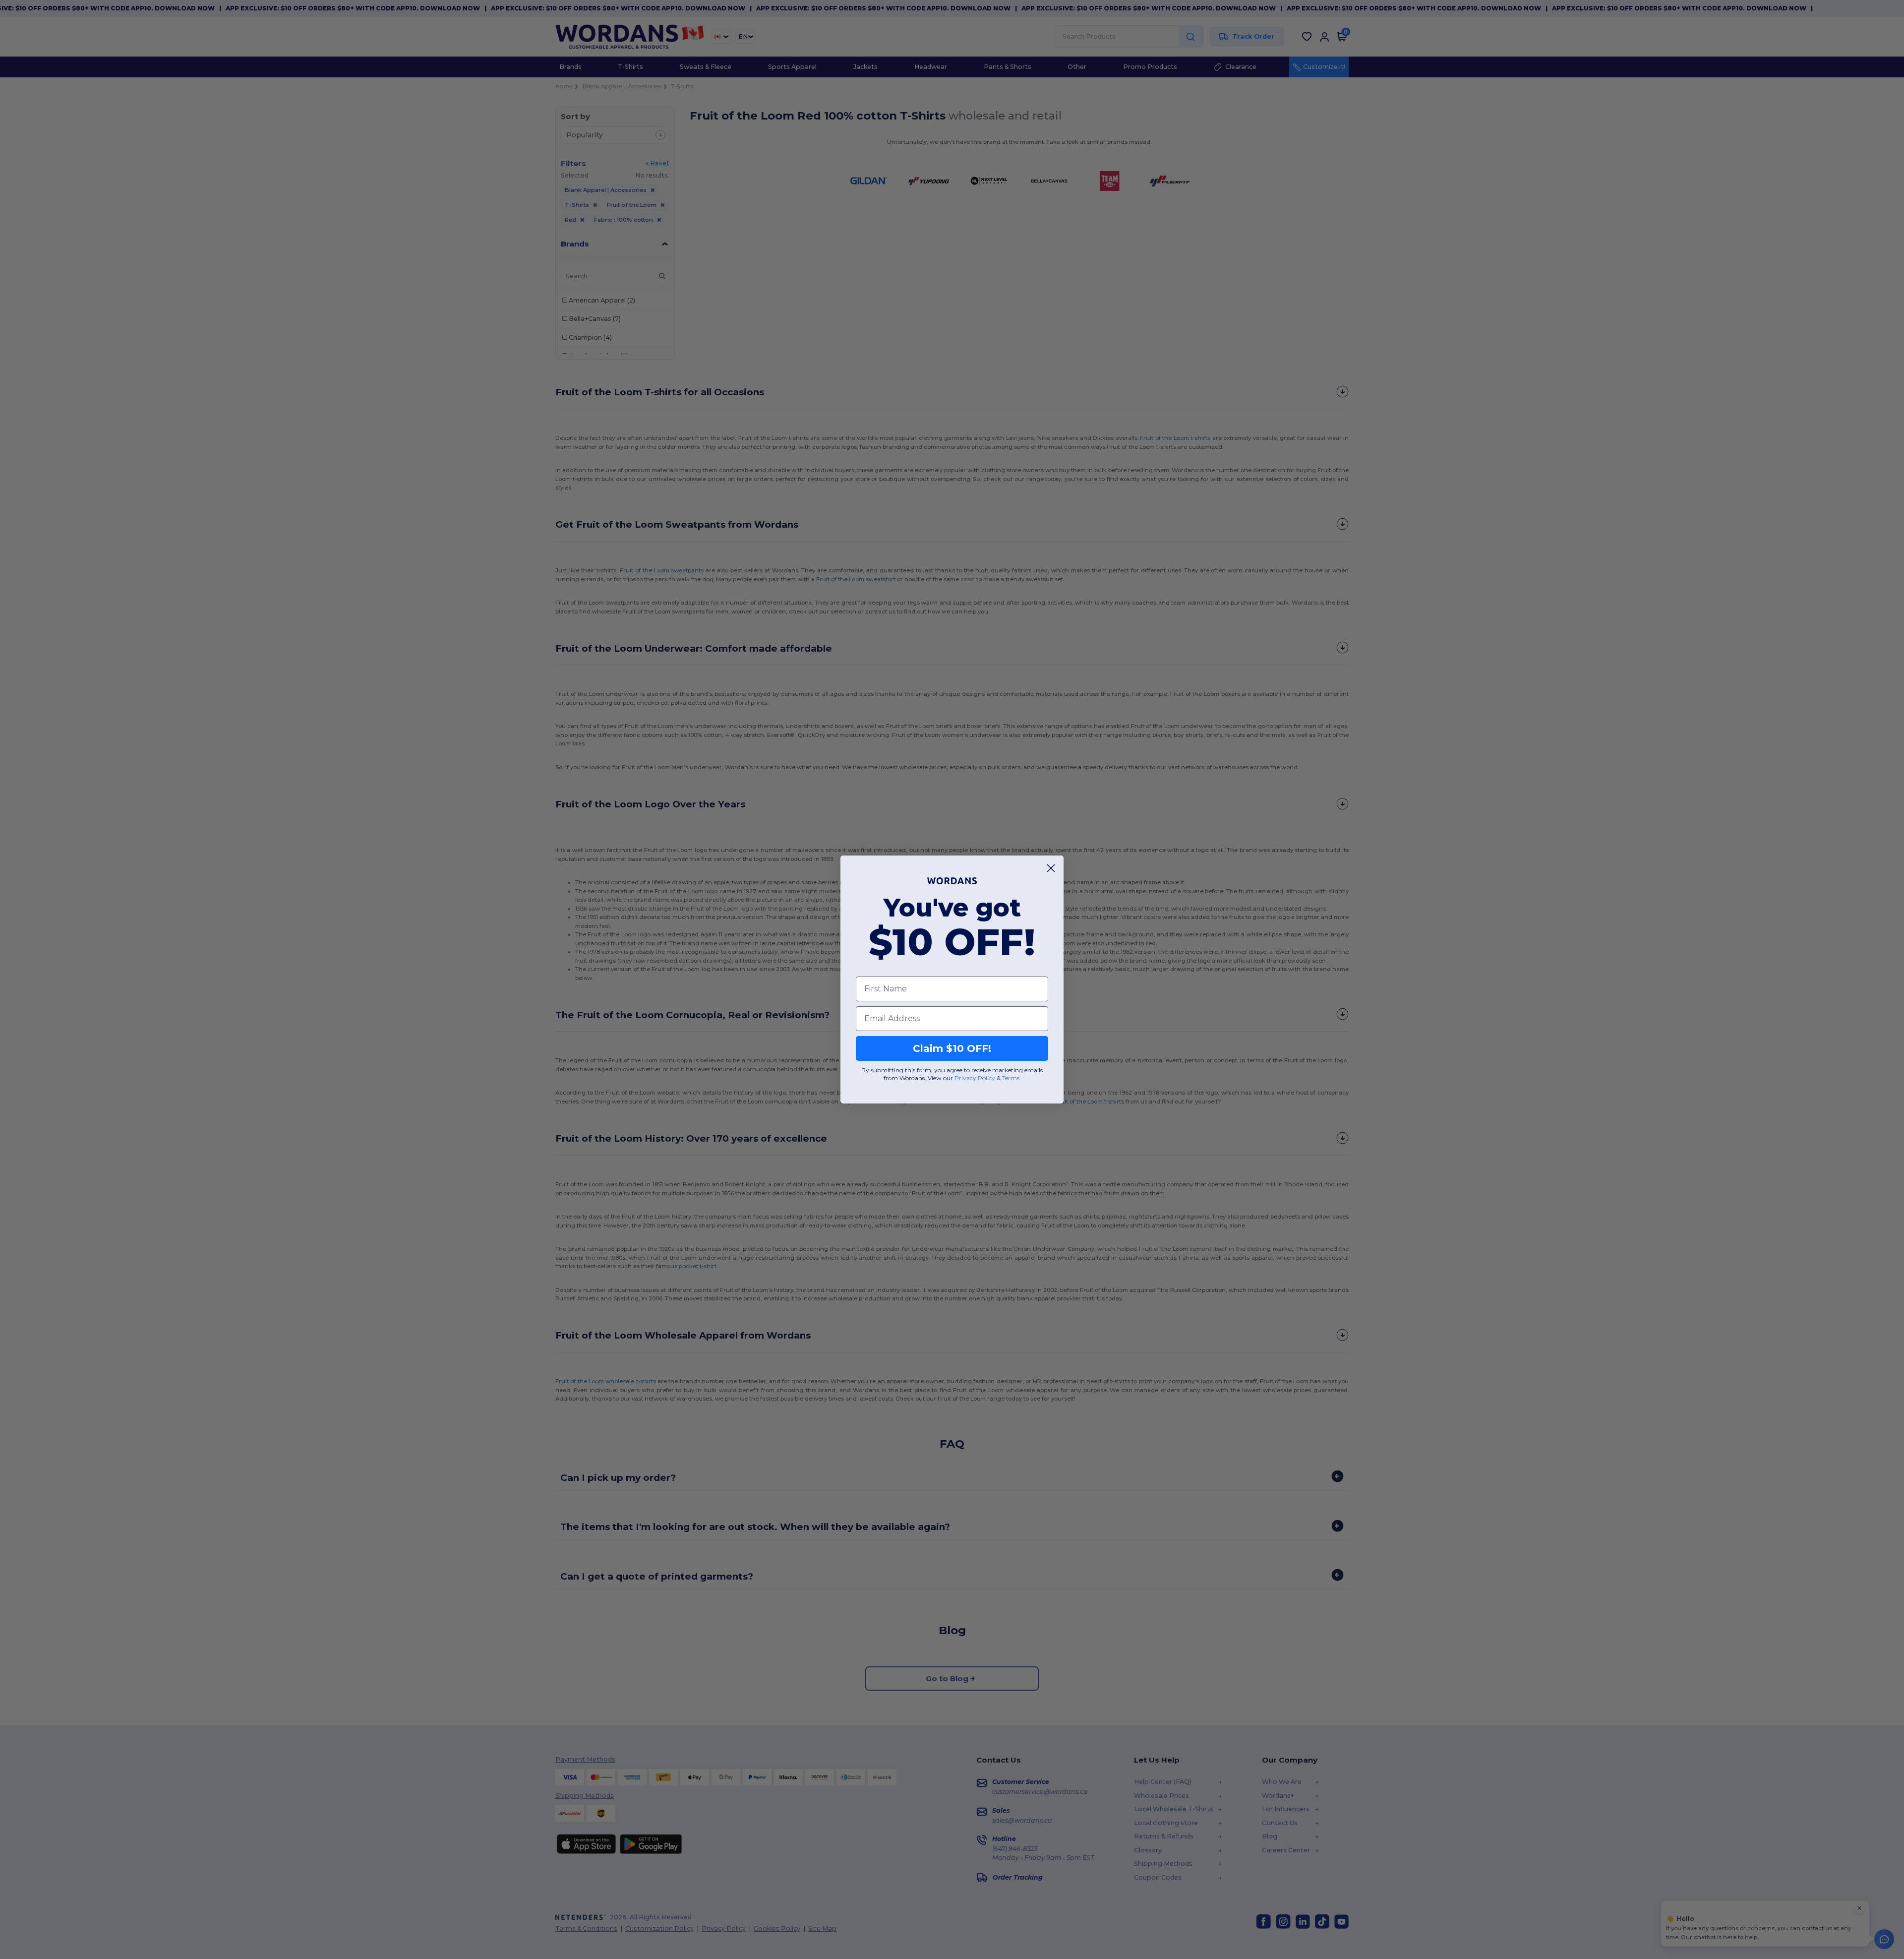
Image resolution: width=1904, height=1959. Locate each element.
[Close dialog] (1051, 868)
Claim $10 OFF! (952, 1048)
